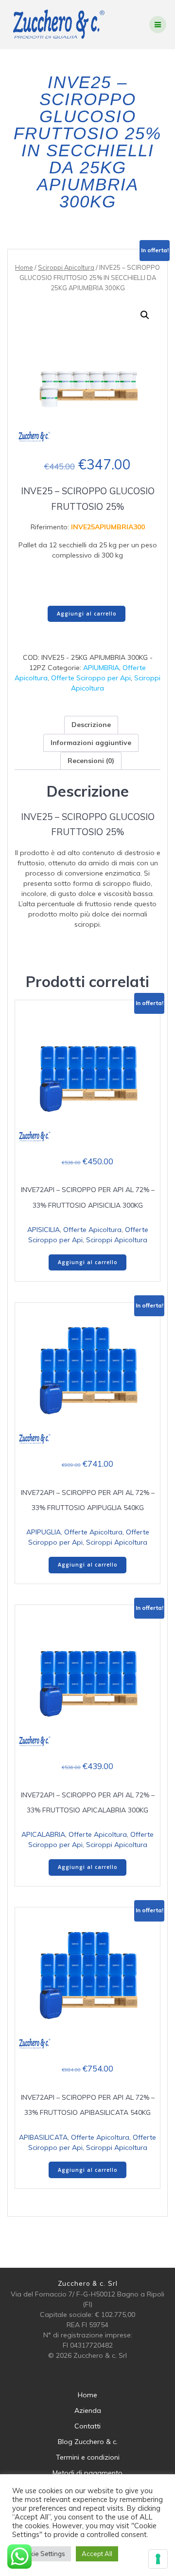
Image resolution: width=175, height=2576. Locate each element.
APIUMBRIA (101, 668)
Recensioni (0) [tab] (91, 761)
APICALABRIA (43, 1834)
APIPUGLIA (44, 1532)
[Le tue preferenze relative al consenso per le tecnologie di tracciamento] (158, 2559)
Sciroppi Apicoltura (66, 267)
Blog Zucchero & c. (88, 2442)
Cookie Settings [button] (42, 2554)
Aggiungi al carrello (87, 614)
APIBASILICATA (43, 2137)
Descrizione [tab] (91, 725)
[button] (145, 315)
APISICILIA (44, 1230)
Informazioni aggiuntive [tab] (91, 743)
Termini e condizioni (88, 2457)
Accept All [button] (97, 2554)
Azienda (88, 2410)
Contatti (87, 2426)
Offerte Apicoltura (92, 1230)
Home (24, 267)
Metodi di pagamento (87, 2473)
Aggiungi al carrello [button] (88, 1262)
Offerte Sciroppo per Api (91, 678)
